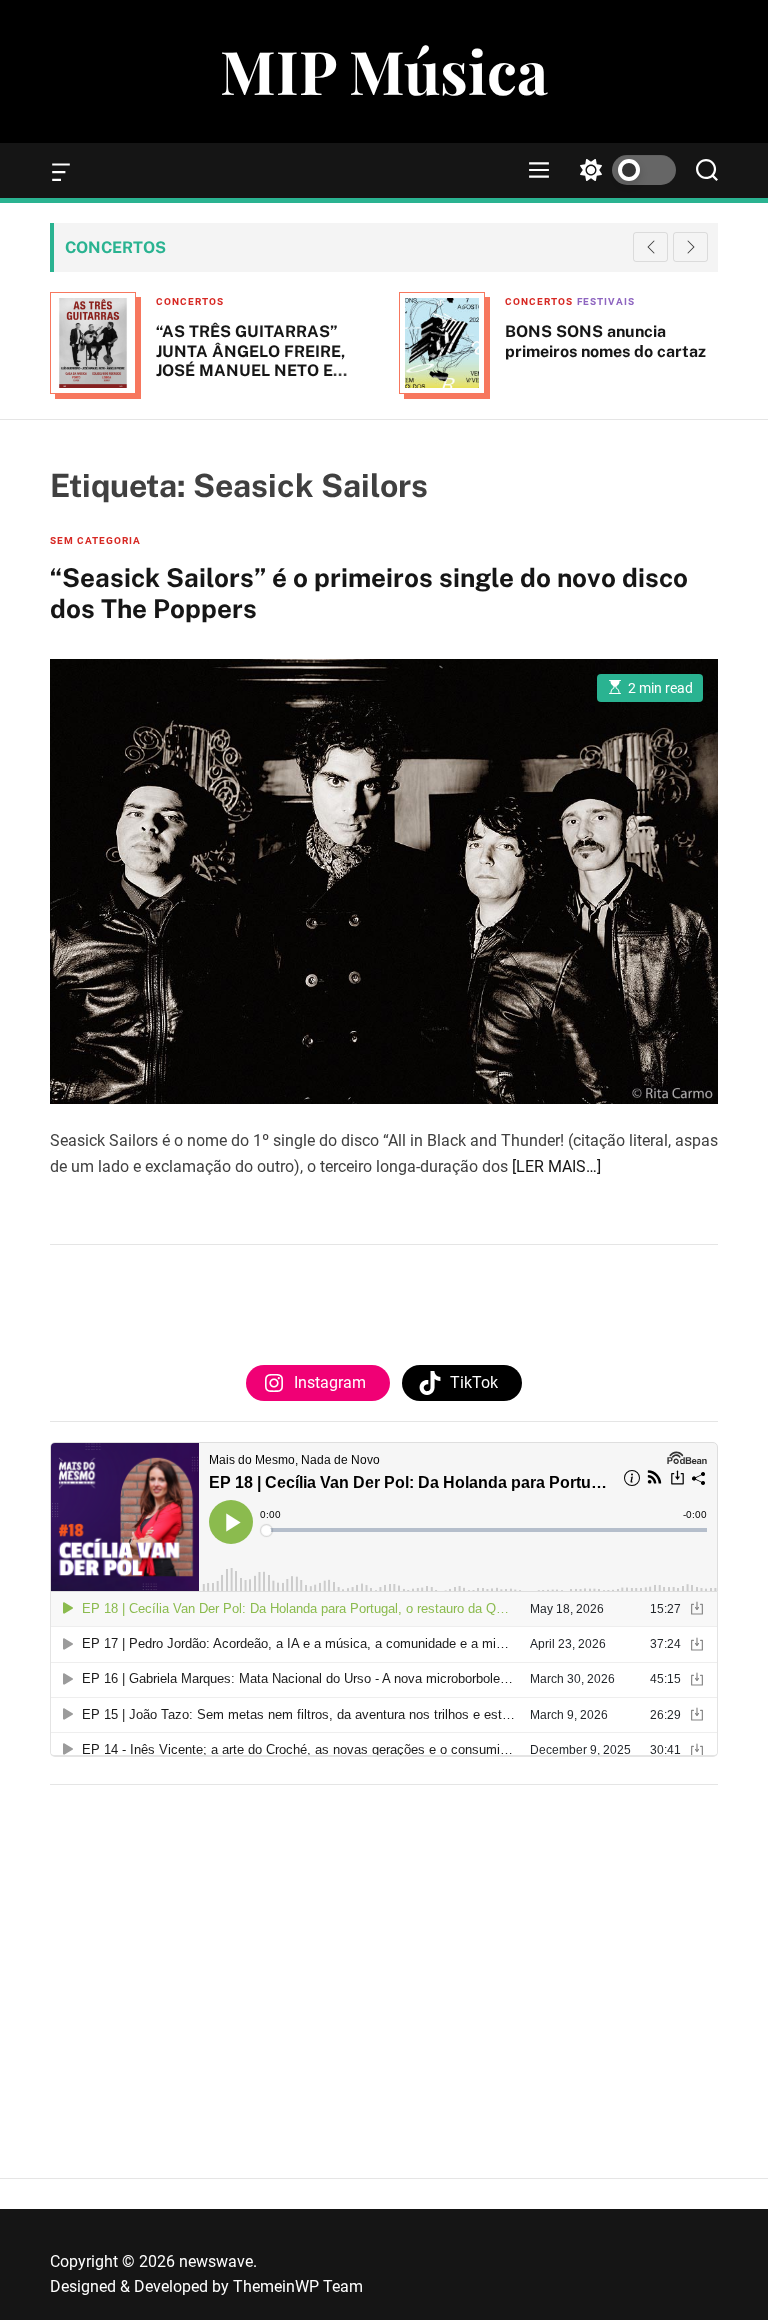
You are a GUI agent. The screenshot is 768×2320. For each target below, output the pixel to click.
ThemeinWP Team (298, 2286)
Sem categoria (95, 540)
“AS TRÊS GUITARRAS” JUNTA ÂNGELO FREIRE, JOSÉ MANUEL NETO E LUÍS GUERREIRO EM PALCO (250, 370)
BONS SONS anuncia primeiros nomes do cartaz (605, 341)
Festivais (606, 301)
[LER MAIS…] (556, 1166)
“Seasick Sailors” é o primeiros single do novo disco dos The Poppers (369, 593)
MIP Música (384, 70)
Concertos (190, 301)
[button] (690, 247)
